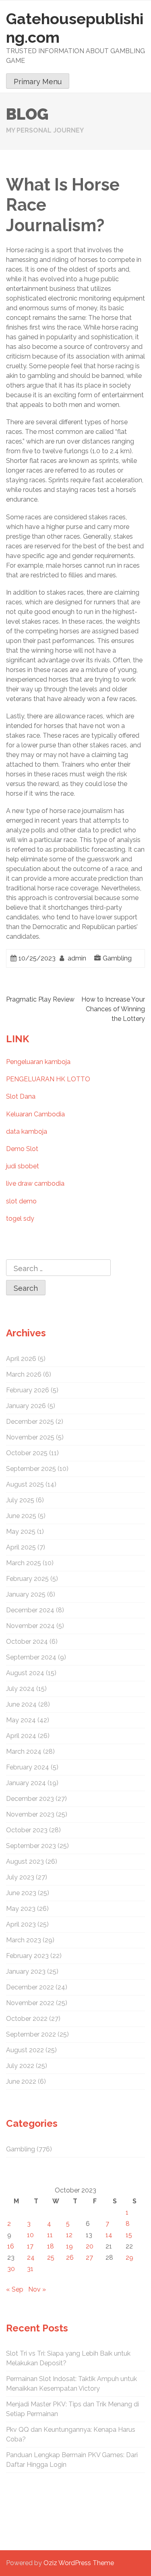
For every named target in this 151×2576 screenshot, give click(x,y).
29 (129, 2258)
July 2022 (20, 2066)
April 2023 (21, 1924)
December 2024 (30, 1610)
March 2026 (24, 1374)
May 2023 (21, 1909)
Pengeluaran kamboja (38, 1062)
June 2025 (21, 1516)
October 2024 (27, 1642)
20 (90, 2246)
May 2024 (21, 1720)
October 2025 (27, 1453)
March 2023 (24, 1940)
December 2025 (30, 1422)
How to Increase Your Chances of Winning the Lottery (113, 1009)
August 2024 (25, 1673)
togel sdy (20, 1219)
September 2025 (31, 1469)
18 (51, 2246)
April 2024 (21, 1736)
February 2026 (28, 1390)
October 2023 (27, 1830)
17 (30, 2246)
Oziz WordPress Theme (79, 2563)
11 (50, 2235)
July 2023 (20, 1877)
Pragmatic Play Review (40, 999)
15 (129, 2235)
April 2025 (21, 1547)
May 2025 (21, 1532)
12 (69, 2235)
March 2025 (24, 1563)
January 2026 (26, 1406)
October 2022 (27, 2019)
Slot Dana (21, 1096)
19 (69, 2246)
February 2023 (27, 1956)
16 (11, 2246)
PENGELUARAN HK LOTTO (48, 1079)
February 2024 (28, 1767)
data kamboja (27, 1131)
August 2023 (25, 1861)
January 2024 (26, 1783)
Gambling (117, 958)
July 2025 (20, 1500)
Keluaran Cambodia (35, 1114)
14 (109, 2235)
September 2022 (31, 2034)
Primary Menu (38, 82)
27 (89, 2258)
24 (31, 2258)
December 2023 (30, 1799)
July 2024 (20, 1689)
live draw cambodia (35, 1183)
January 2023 (26, 1971)
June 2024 (21, 1704)
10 (30, 2235)
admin (77, 958)
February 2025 (27, 1579)
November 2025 (30, 1437)
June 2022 (21, 2081)
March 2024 (24, 1752)
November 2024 (30, 1626)
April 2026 (21, 1359)
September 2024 (31, 1657)
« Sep (15, 2289)
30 (11, 2269)
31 (30, 2269)
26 (70, 2258)
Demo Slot (22, 1149)
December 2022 (30, 1987)
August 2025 (25, 1484)
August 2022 (25, 2050)
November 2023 (30, 1814)
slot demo (21, 1201)
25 (51, 2258)
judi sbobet (23, 1166)
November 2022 (30, 2003)
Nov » (37, 2289)
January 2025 (26, 1594)
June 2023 (21, 1893)
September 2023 (31, 1846)
